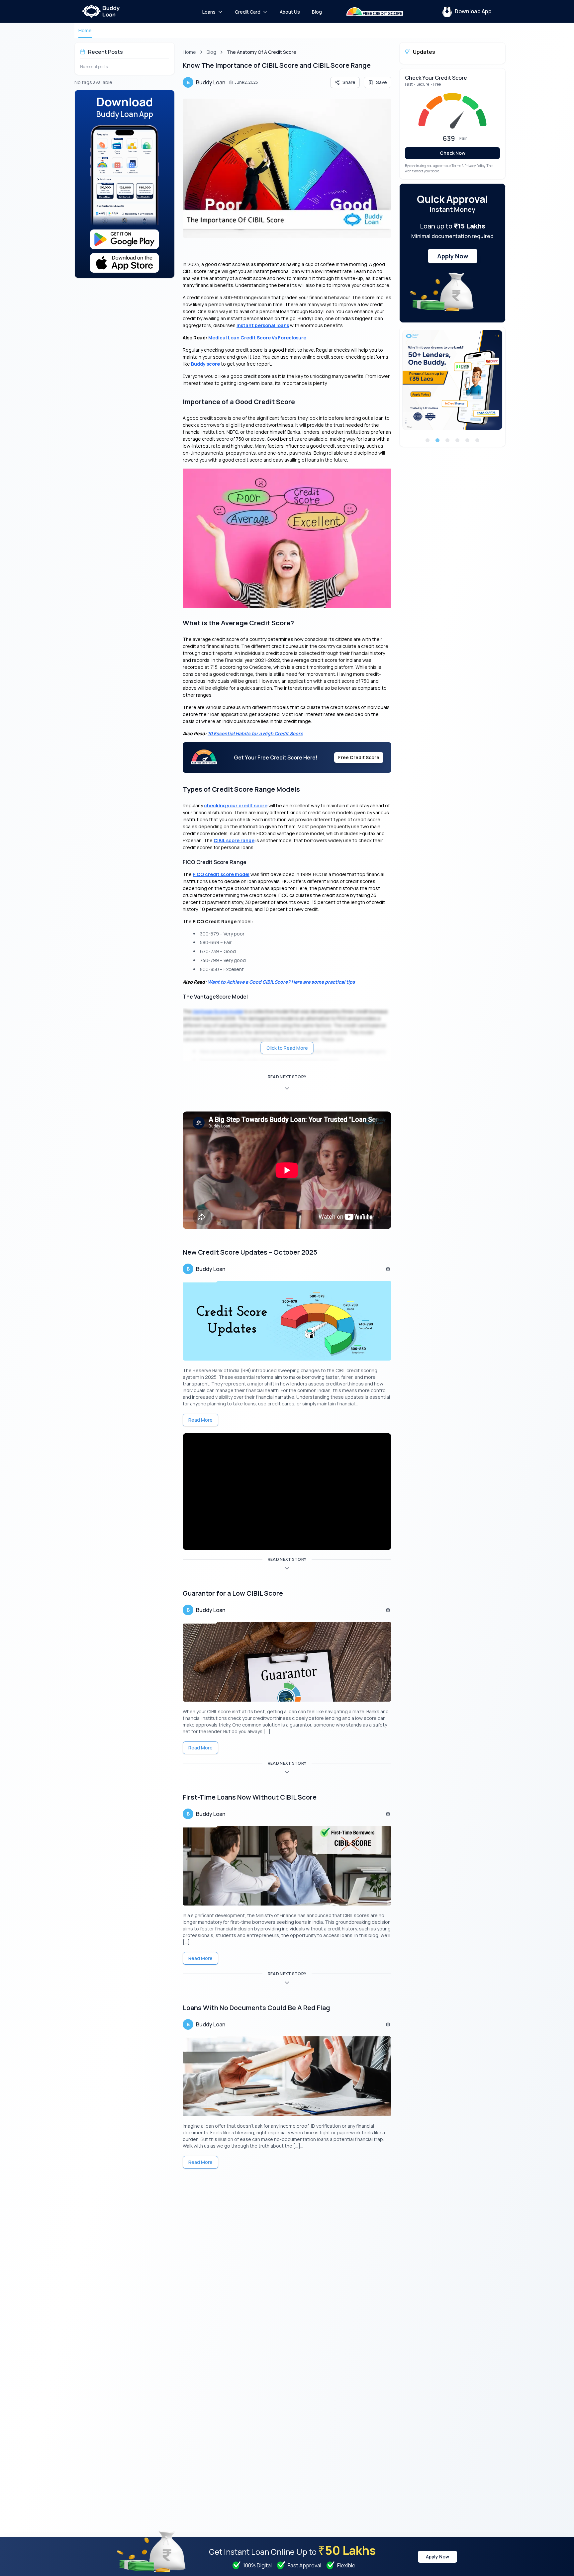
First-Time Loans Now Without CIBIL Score (250, 1797)
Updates (424, 52)
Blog (211, 52)
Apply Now (453, 256)
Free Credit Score (359, 757)
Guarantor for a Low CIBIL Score (233, 1593)
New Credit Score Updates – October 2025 (250, 1252)
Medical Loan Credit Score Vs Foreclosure (257, 338)
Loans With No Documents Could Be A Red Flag (256, 2008)
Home (85, 30)
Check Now (453, 153)
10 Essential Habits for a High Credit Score (255, 733)
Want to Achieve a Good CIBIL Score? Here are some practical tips (281, 982)
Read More (200, 1420)
